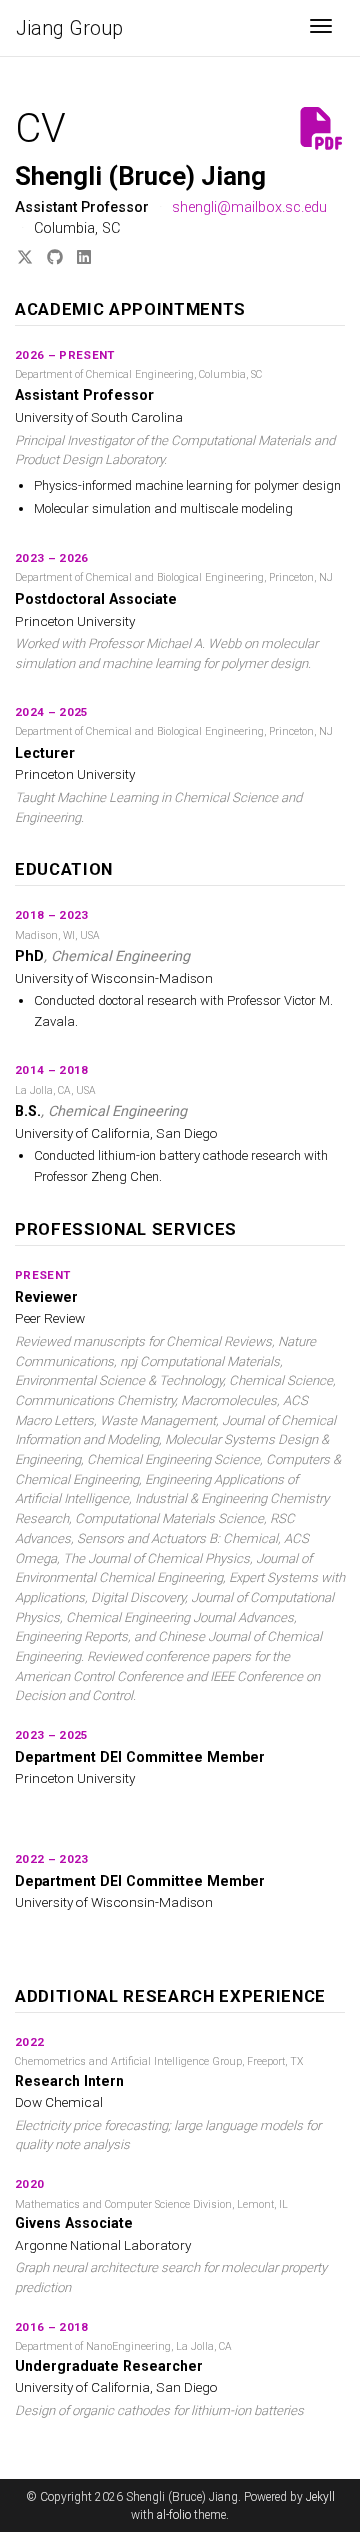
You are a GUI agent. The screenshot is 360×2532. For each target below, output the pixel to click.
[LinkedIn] (84, 258)
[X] (25, 258)
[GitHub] (55, 258)
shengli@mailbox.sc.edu (249, 207)
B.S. (28, 1111)
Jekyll (320, 2497)
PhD (29, 956)
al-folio (174, 2515)
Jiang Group (69, 28)
